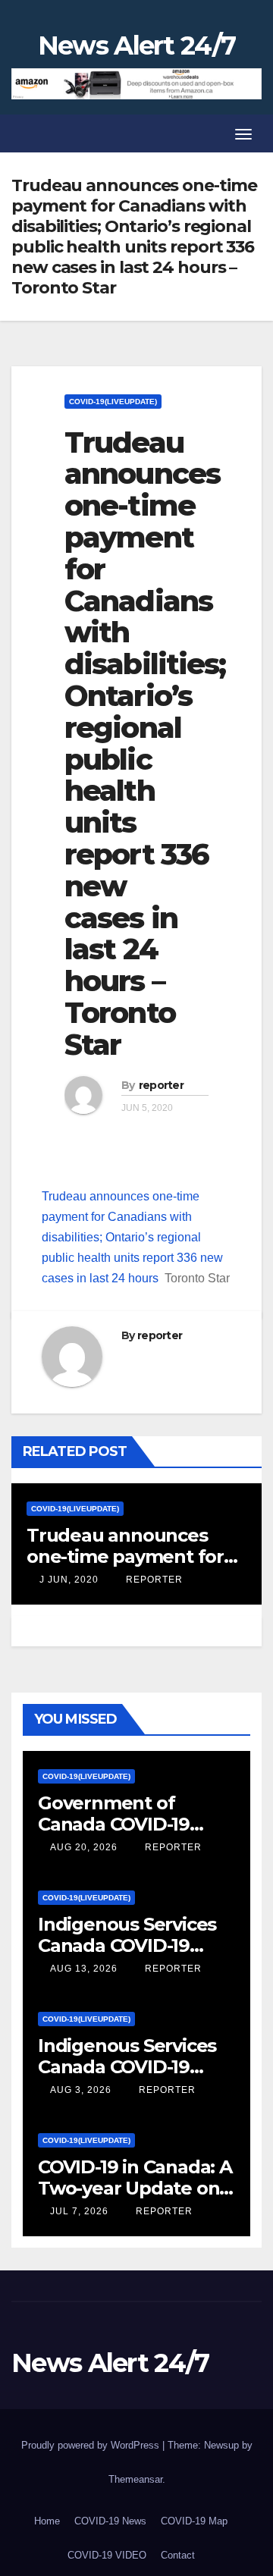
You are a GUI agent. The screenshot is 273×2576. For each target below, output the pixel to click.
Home (47, 2521)
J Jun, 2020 (67, 1580)
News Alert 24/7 (137, 45)
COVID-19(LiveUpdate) (113, 402)
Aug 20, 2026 (84, 1847)
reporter (161, 1085)
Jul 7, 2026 (79, 2211)
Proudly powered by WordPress (92, 2445)
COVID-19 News (110, 2521)
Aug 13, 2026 (84, 1969)
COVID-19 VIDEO (107, 2555)
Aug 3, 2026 (81, 2090)
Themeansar (135, 2479)
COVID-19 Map (194, 2521)
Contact (178, 2555)
